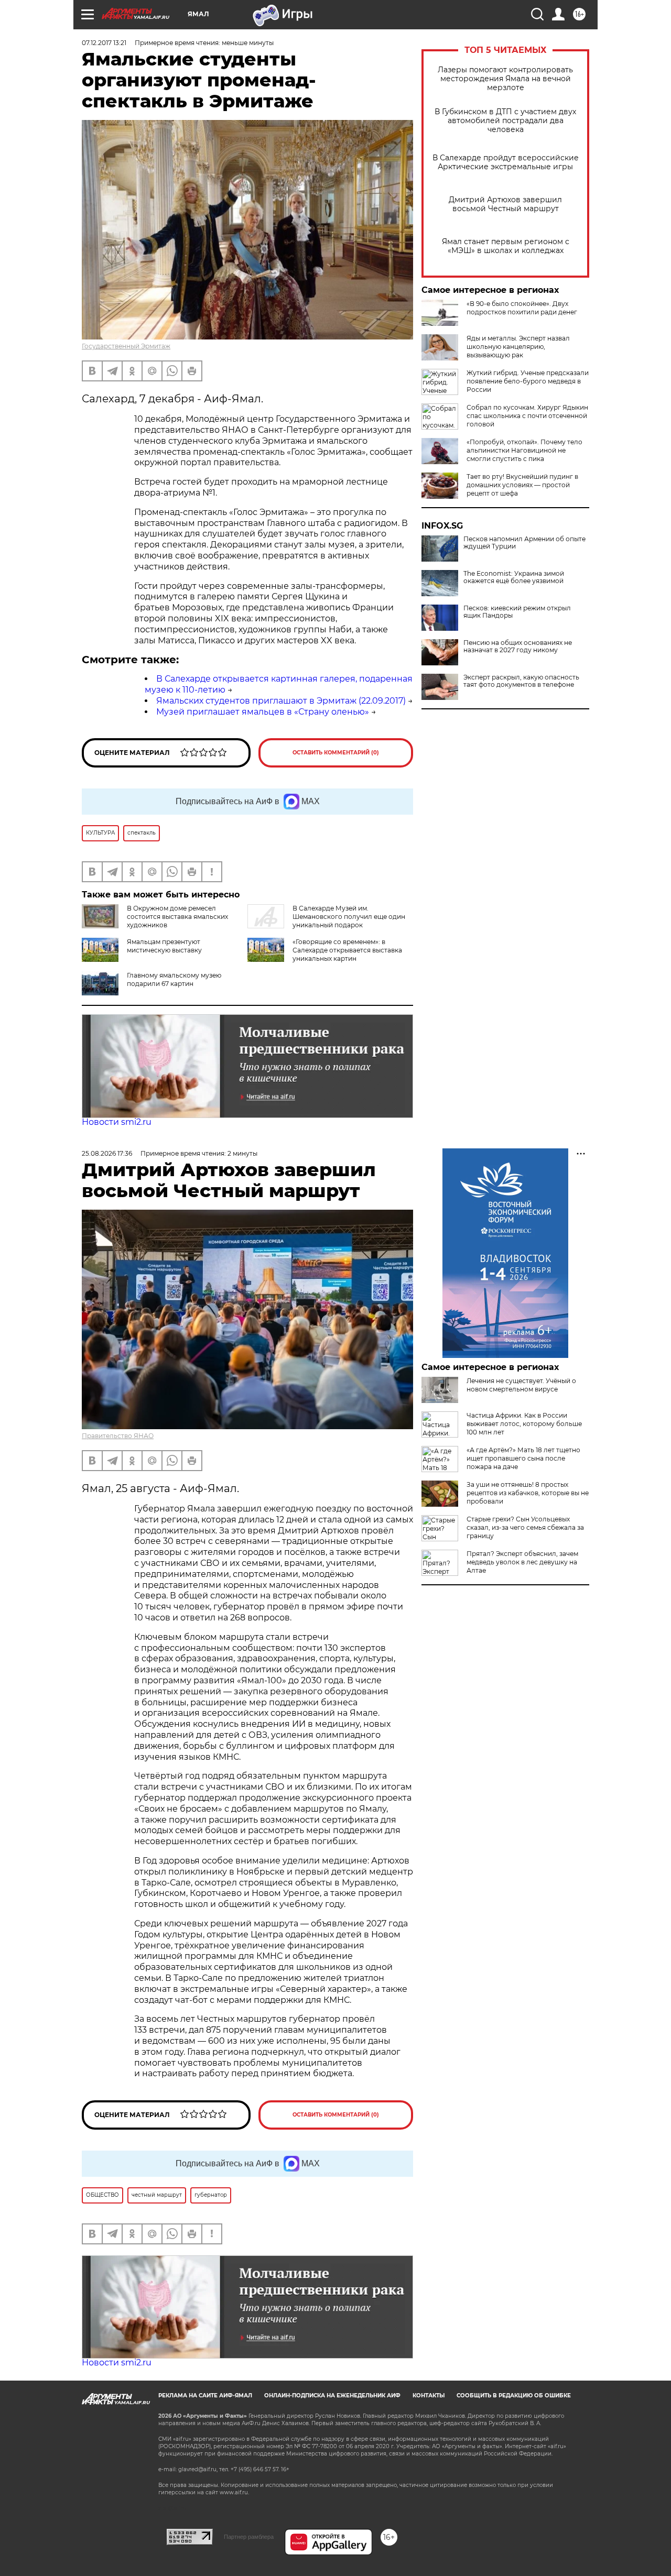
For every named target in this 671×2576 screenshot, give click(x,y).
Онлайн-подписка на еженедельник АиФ (332, 2396)
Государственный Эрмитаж (126, 346)
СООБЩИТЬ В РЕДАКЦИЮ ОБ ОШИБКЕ (514, 2396)
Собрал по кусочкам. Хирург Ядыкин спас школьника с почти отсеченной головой (527, 416)
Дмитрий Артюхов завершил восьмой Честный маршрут (505, 204)
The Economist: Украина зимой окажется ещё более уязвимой (514, 577)
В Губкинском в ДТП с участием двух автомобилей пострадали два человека (505, 121)
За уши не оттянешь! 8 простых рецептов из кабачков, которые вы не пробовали (528, 1493)
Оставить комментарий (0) (336, 753)
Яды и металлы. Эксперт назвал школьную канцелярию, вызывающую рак (518, 347)
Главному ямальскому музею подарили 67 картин (174, 979)
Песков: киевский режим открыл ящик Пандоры (517, 612)
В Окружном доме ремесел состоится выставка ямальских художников (177, 917)
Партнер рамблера (249, 2537)
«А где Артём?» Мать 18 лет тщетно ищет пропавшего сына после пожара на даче (523, 1458)
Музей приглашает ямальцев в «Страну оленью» (263, 712)
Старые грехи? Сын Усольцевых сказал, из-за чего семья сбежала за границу (525, 1527)
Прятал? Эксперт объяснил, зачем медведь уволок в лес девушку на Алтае (522, 1562)
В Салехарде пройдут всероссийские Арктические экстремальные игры (506, 162)
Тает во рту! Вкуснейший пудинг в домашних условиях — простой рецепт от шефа (522, 485)
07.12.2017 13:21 (104, 43)
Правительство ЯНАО (118, 1436)
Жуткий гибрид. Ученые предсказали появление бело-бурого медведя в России (528, 381)
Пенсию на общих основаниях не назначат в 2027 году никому (518, 646)
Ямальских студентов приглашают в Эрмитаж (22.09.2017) (281, 701)
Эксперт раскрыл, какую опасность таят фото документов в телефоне (521, 681)
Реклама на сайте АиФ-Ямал (205, 2396)
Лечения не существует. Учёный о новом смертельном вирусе (521, 1385)
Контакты (429, 2396)
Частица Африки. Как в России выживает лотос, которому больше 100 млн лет (524, 1424)
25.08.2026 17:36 (107, 1153)
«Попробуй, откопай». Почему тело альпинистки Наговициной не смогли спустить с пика (524, 450)
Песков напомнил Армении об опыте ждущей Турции (524, 543)
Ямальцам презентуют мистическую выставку (164, 946)
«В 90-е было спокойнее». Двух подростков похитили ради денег (522, 308)
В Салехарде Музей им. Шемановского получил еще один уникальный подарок (349, 917)
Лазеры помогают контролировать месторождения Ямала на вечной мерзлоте (505, 79)
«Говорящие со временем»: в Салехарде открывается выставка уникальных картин (347, 950)
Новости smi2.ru (117, 1122)
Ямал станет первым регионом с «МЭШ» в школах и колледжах (506, 246)
